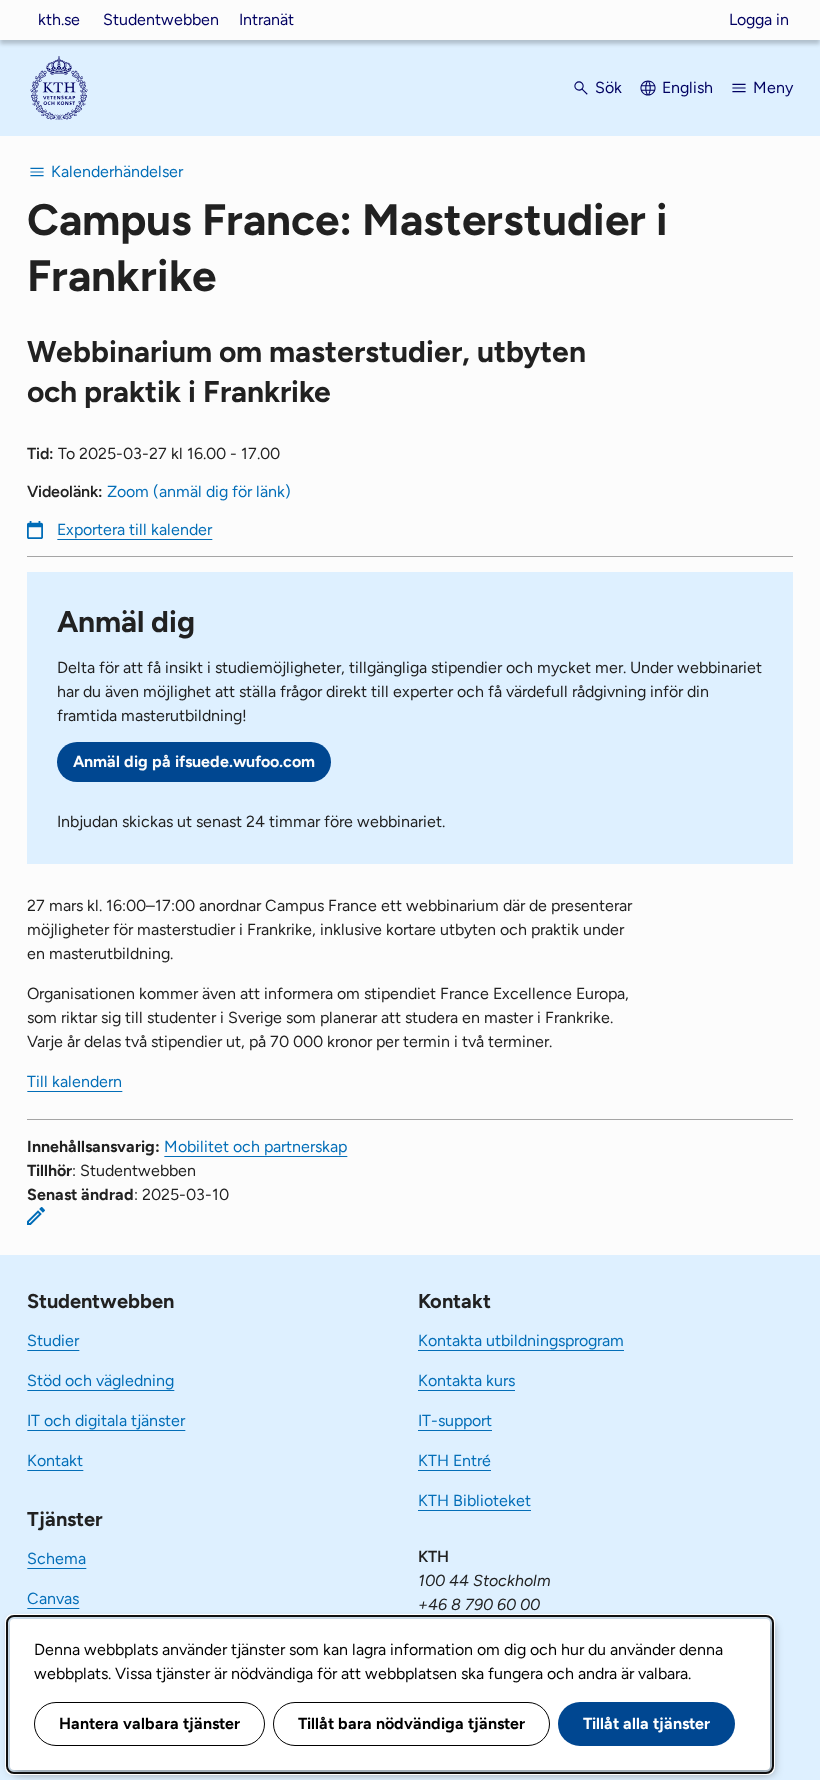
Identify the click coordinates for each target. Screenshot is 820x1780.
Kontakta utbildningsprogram (521, 1340)
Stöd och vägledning (100, 1380)
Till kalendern (74, 1081)
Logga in (759, 19)
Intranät (266, 19)
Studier (53, 1340)
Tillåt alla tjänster (646, 1723)
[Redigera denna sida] (36, 1216)
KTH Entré (454, 1460)
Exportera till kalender (134, 529)
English (687, 87)
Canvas (53, 1598)
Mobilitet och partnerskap (255, 1146)
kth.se (59, 19)
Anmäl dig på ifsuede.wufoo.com (194, 761)
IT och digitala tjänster (106, 1420)
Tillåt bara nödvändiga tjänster (411, 1723)
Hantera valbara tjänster (149, 1723)
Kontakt (55, 1460)
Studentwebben (161, 19)
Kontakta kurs (466, 1380)
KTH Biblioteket (474, 1500)
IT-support (455, 1420)
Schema (56, 1558)
